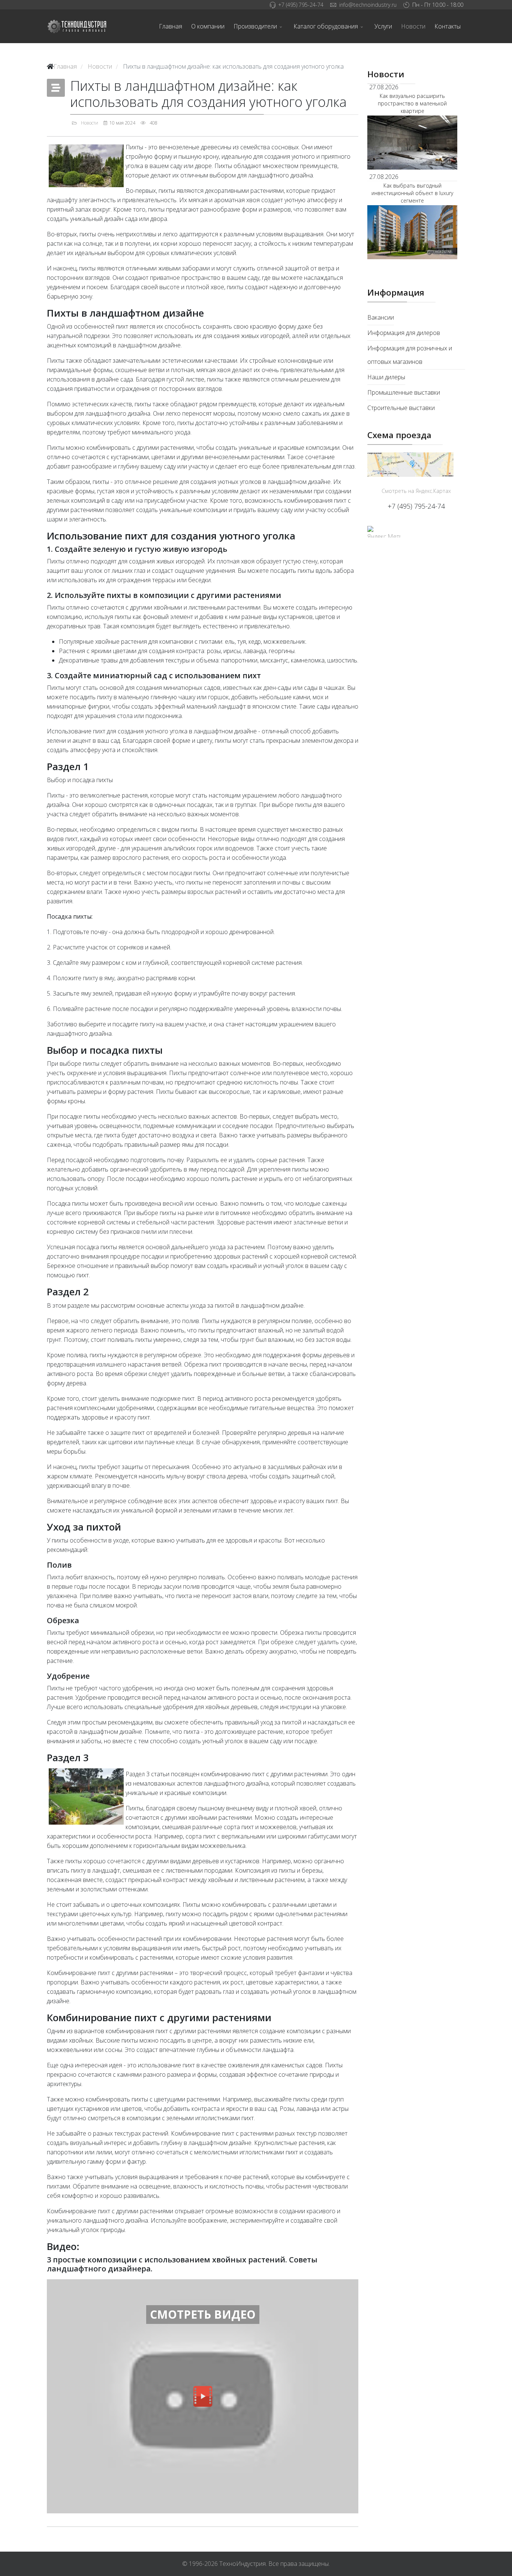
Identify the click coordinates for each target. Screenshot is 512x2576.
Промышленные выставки (404, 392)
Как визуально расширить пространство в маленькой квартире (412, 103)
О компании (208, 26)
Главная (171, 26)
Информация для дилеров (404, 333)
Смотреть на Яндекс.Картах (416, 491)
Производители (255, 26)
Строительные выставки (401, 408)
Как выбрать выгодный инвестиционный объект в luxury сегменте (412, 193)
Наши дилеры (386, 377)
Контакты (448, 26)
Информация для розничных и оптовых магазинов (410, 355)
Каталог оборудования (326, 26)
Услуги (383, 26)
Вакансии (381, 317)
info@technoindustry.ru (368, 5)
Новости (413, 26)
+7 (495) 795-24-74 (301, 5)
